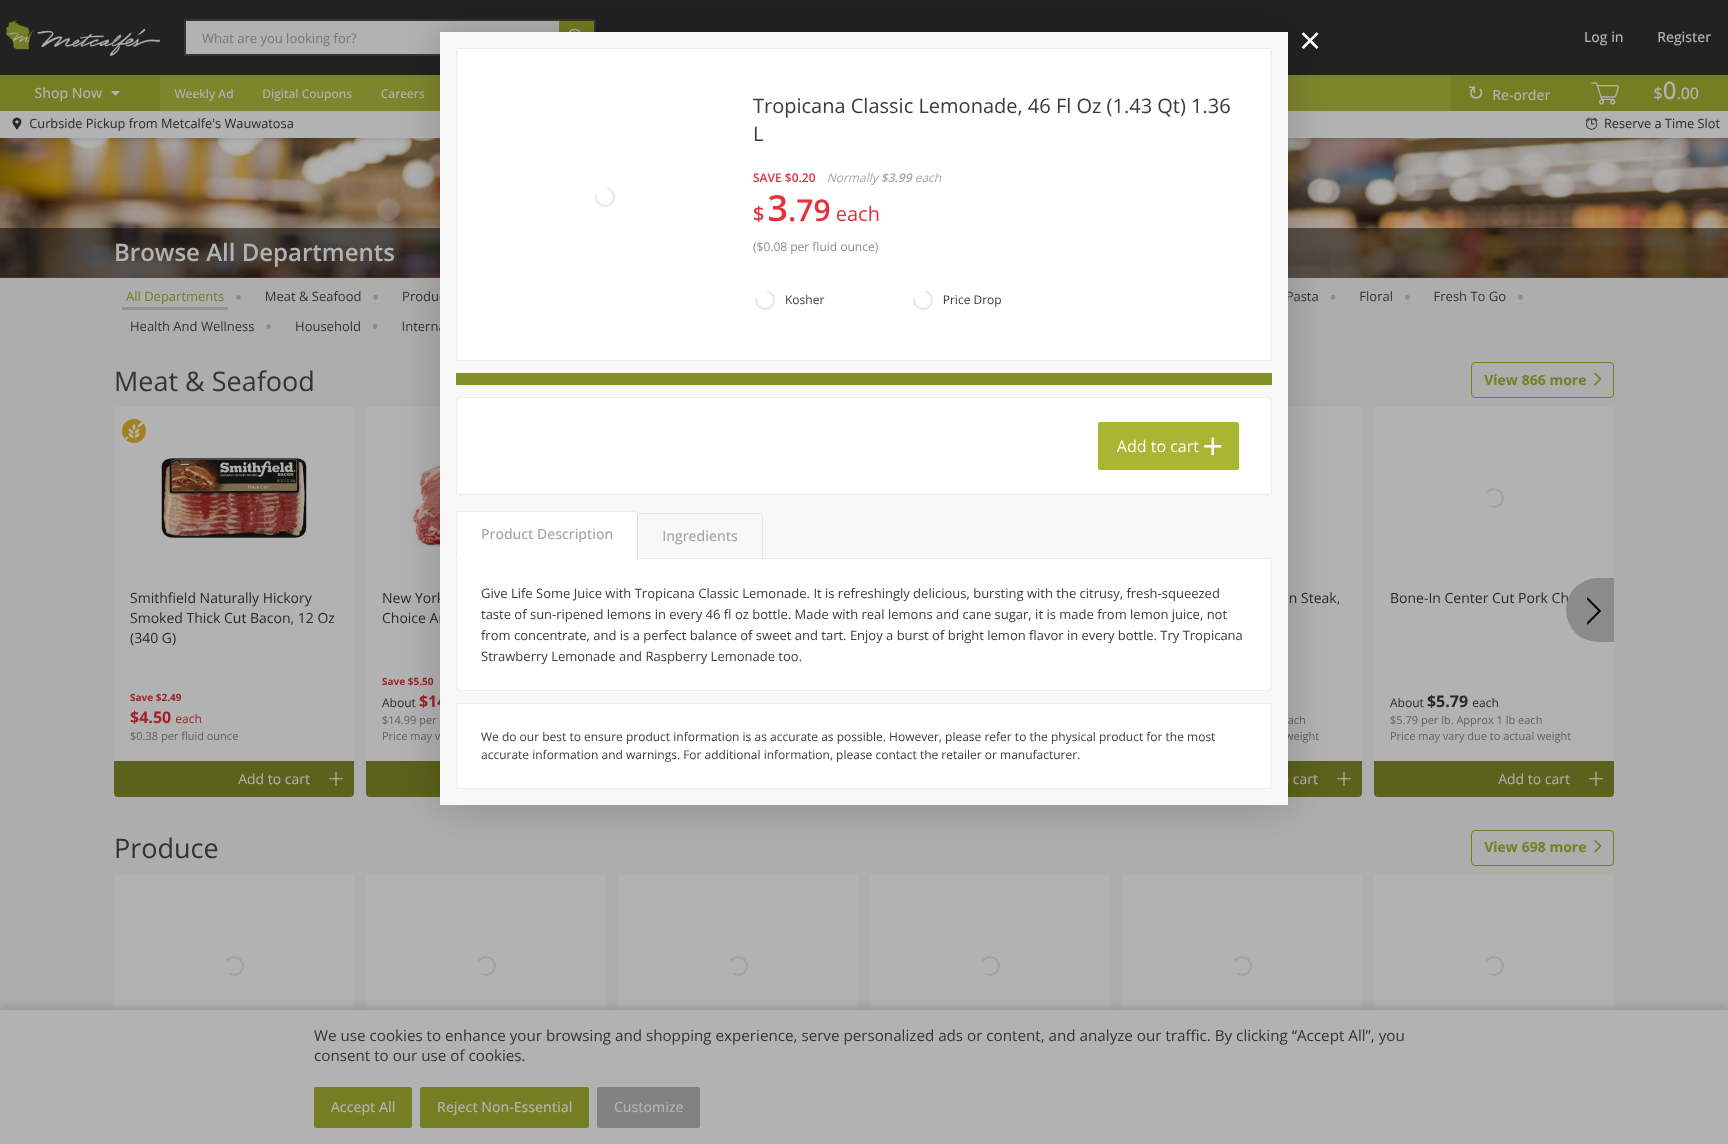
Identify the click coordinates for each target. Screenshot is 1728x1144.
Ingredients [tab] (699, 536)
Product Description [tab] (547, 534)
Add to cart (1158, 446)
